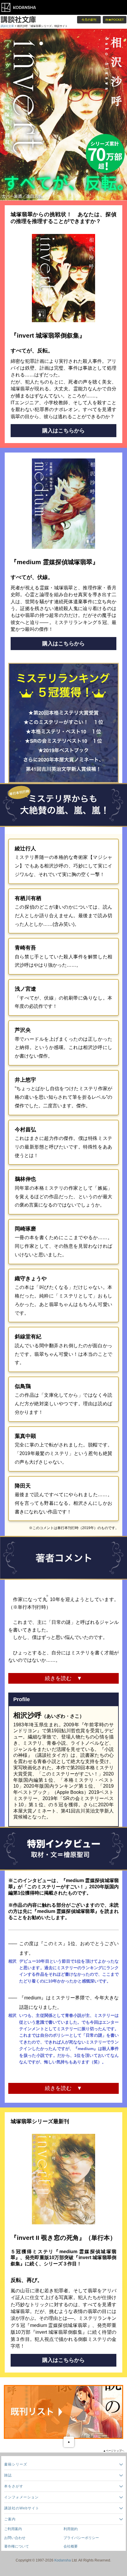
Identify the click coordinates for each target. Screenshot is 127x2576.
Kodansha (63, 2560)
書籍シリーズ (16, 2464)
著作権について (17, 2546)
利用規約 (71, 2529)
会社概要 (71, 2546)
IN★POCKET (115, 20)
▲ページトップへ (114, 2451)
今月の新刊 (89, 20)
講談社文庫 (7, 26)
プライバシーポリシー (81, 2538)
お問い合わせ (15, 2538)
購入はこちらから (63, 431)
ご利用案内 (13, 2529)
